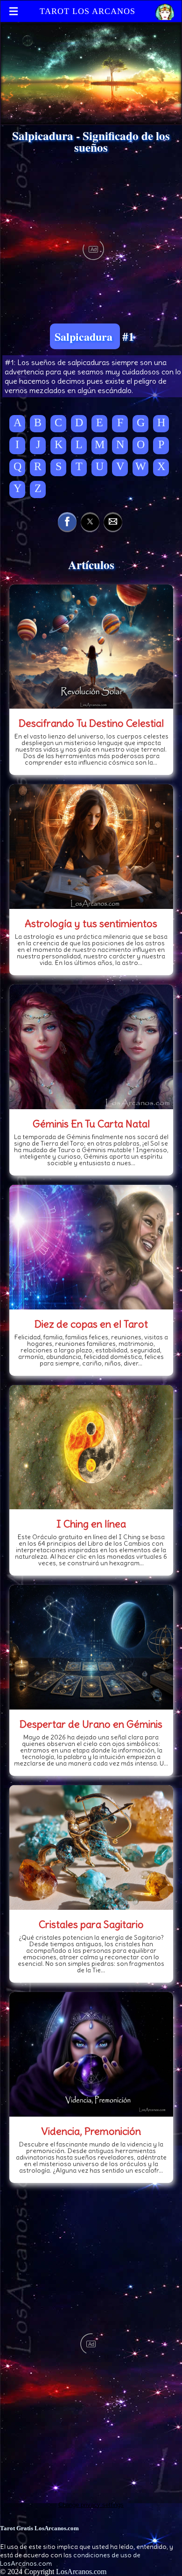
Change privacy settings (91, 2505)
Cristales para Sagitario (91, 1924)
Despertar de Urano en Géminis (91, 1724)
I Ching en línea (91, 1524)
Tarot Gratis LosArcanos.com (39, 2528)
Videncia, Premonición (91, 2131)
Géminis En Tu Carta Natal (91, 1124)
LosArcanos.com (81, 2572)
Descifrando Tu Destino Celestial (91, 723)
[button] (67, 521)
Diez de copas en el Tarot (91, 1324)
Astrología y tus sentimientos (91, 923)
